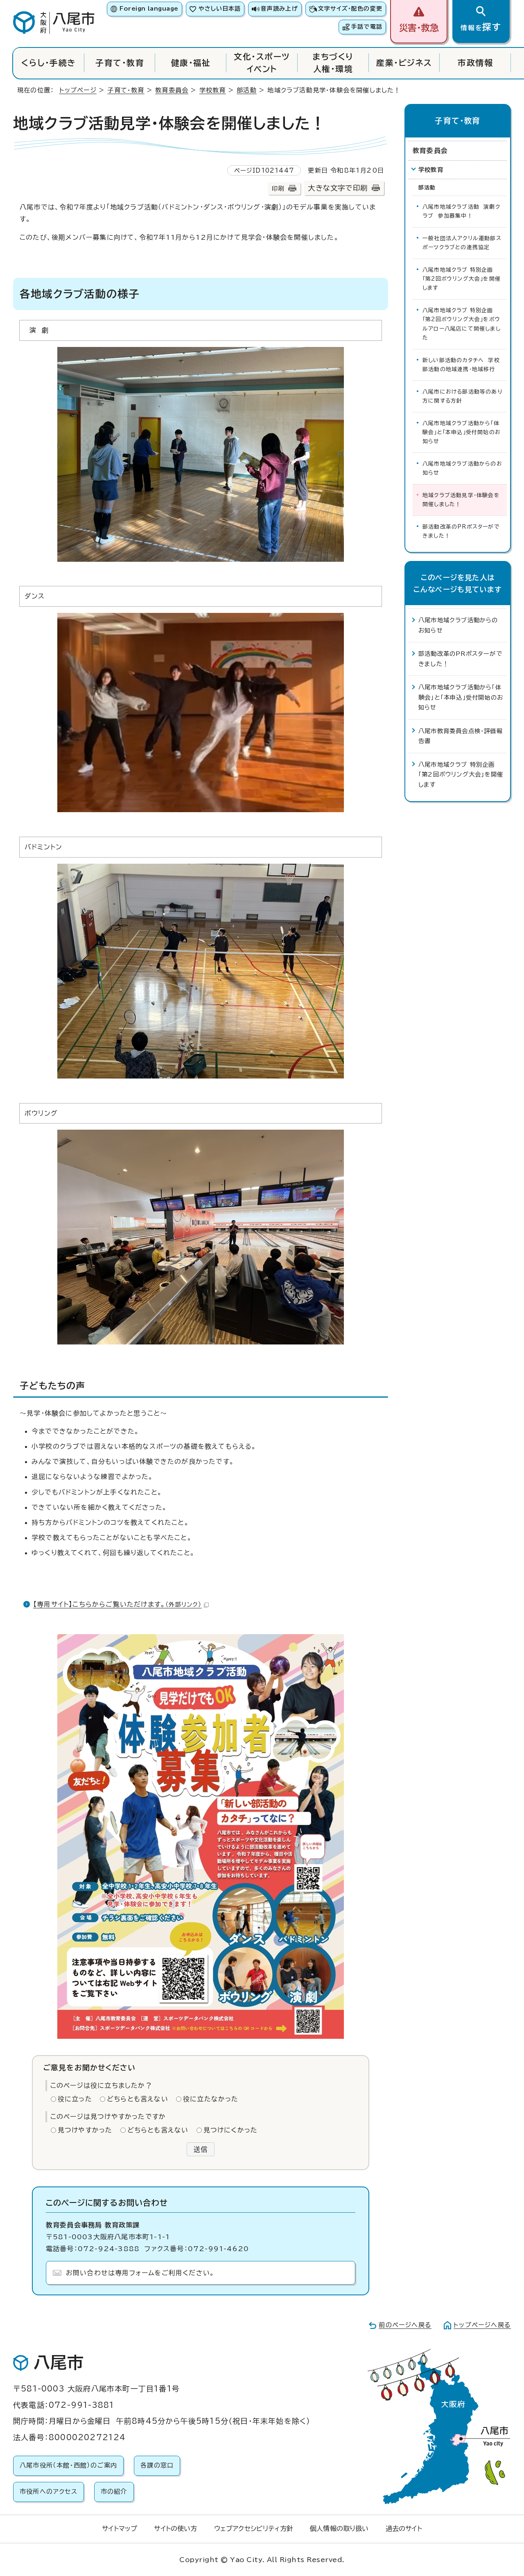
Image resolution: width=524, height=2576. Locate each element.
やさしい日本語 (220, 9)
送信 (201, 2149)
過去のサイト (404, 2529)
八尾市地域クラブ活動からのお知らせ (462, 468)
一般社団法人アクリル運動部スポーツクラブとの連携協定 (462, 243)
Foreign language (149, 9)
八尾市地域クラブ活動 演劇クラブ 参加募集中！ (461, 211)
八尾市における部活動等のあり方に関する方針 (462, 396)
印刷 (278, 188)
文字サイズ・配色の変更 (350, 9)
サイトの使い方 (175, 2529)
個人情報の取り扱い (339, 2529)
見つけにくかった (231, 2130)
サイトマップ (120, 2529)
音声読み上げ (279, 9)
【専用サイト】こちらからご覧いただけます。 (117, 1604)
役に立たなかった (211, 2099)
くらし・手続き (49, 63)
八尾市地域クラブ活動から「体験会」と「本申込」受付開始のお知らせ (462, 432)
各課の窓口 (157, 2465)
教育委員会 (172, 90)
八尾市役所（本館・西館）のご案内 (68, 2465)
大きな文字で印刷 (338, 188)
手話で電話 (367, 27)
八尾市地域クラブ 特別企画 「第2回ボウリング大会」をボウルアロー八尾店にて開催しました (462, 324)
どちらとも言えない (138, 2099)
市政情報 (475, 63)
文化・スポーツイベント (262, 63)
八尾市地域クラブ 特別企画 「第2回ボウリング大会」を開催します (462, 279)
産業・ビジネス (404, 63)
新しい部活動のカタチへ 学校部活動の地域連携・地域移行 (461, 365)
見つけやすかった (85, 2130)
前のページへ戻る (405, 2325)
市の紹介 (114, 2492)
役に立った (75, 2099)
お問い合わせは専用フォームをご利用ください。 (140, 2273)
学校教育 (213, 90)
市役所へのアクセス (49, 2492)
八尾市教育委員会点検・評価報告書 (461, 736)
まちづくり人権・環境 (333, 63)
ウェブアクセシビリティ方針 (254, 2529)
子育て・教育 (120, 63)
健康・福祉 (191, 63)
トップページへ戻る (482, 2325)
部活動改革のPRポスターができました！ (461, 531)
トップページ (78, 90)
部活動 (247, 90)
